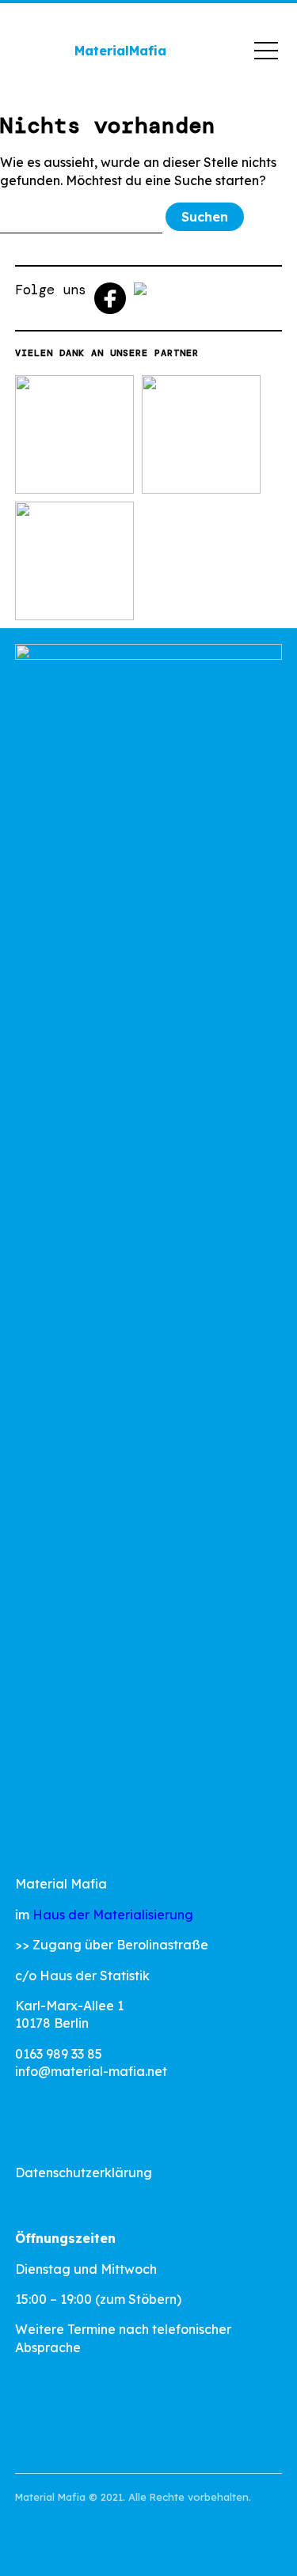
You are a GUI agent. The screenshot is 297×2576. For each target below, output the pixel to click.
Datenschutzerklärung (84, 2173)
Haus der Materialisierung (113, 1915)
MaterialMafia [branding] (120, 51)
